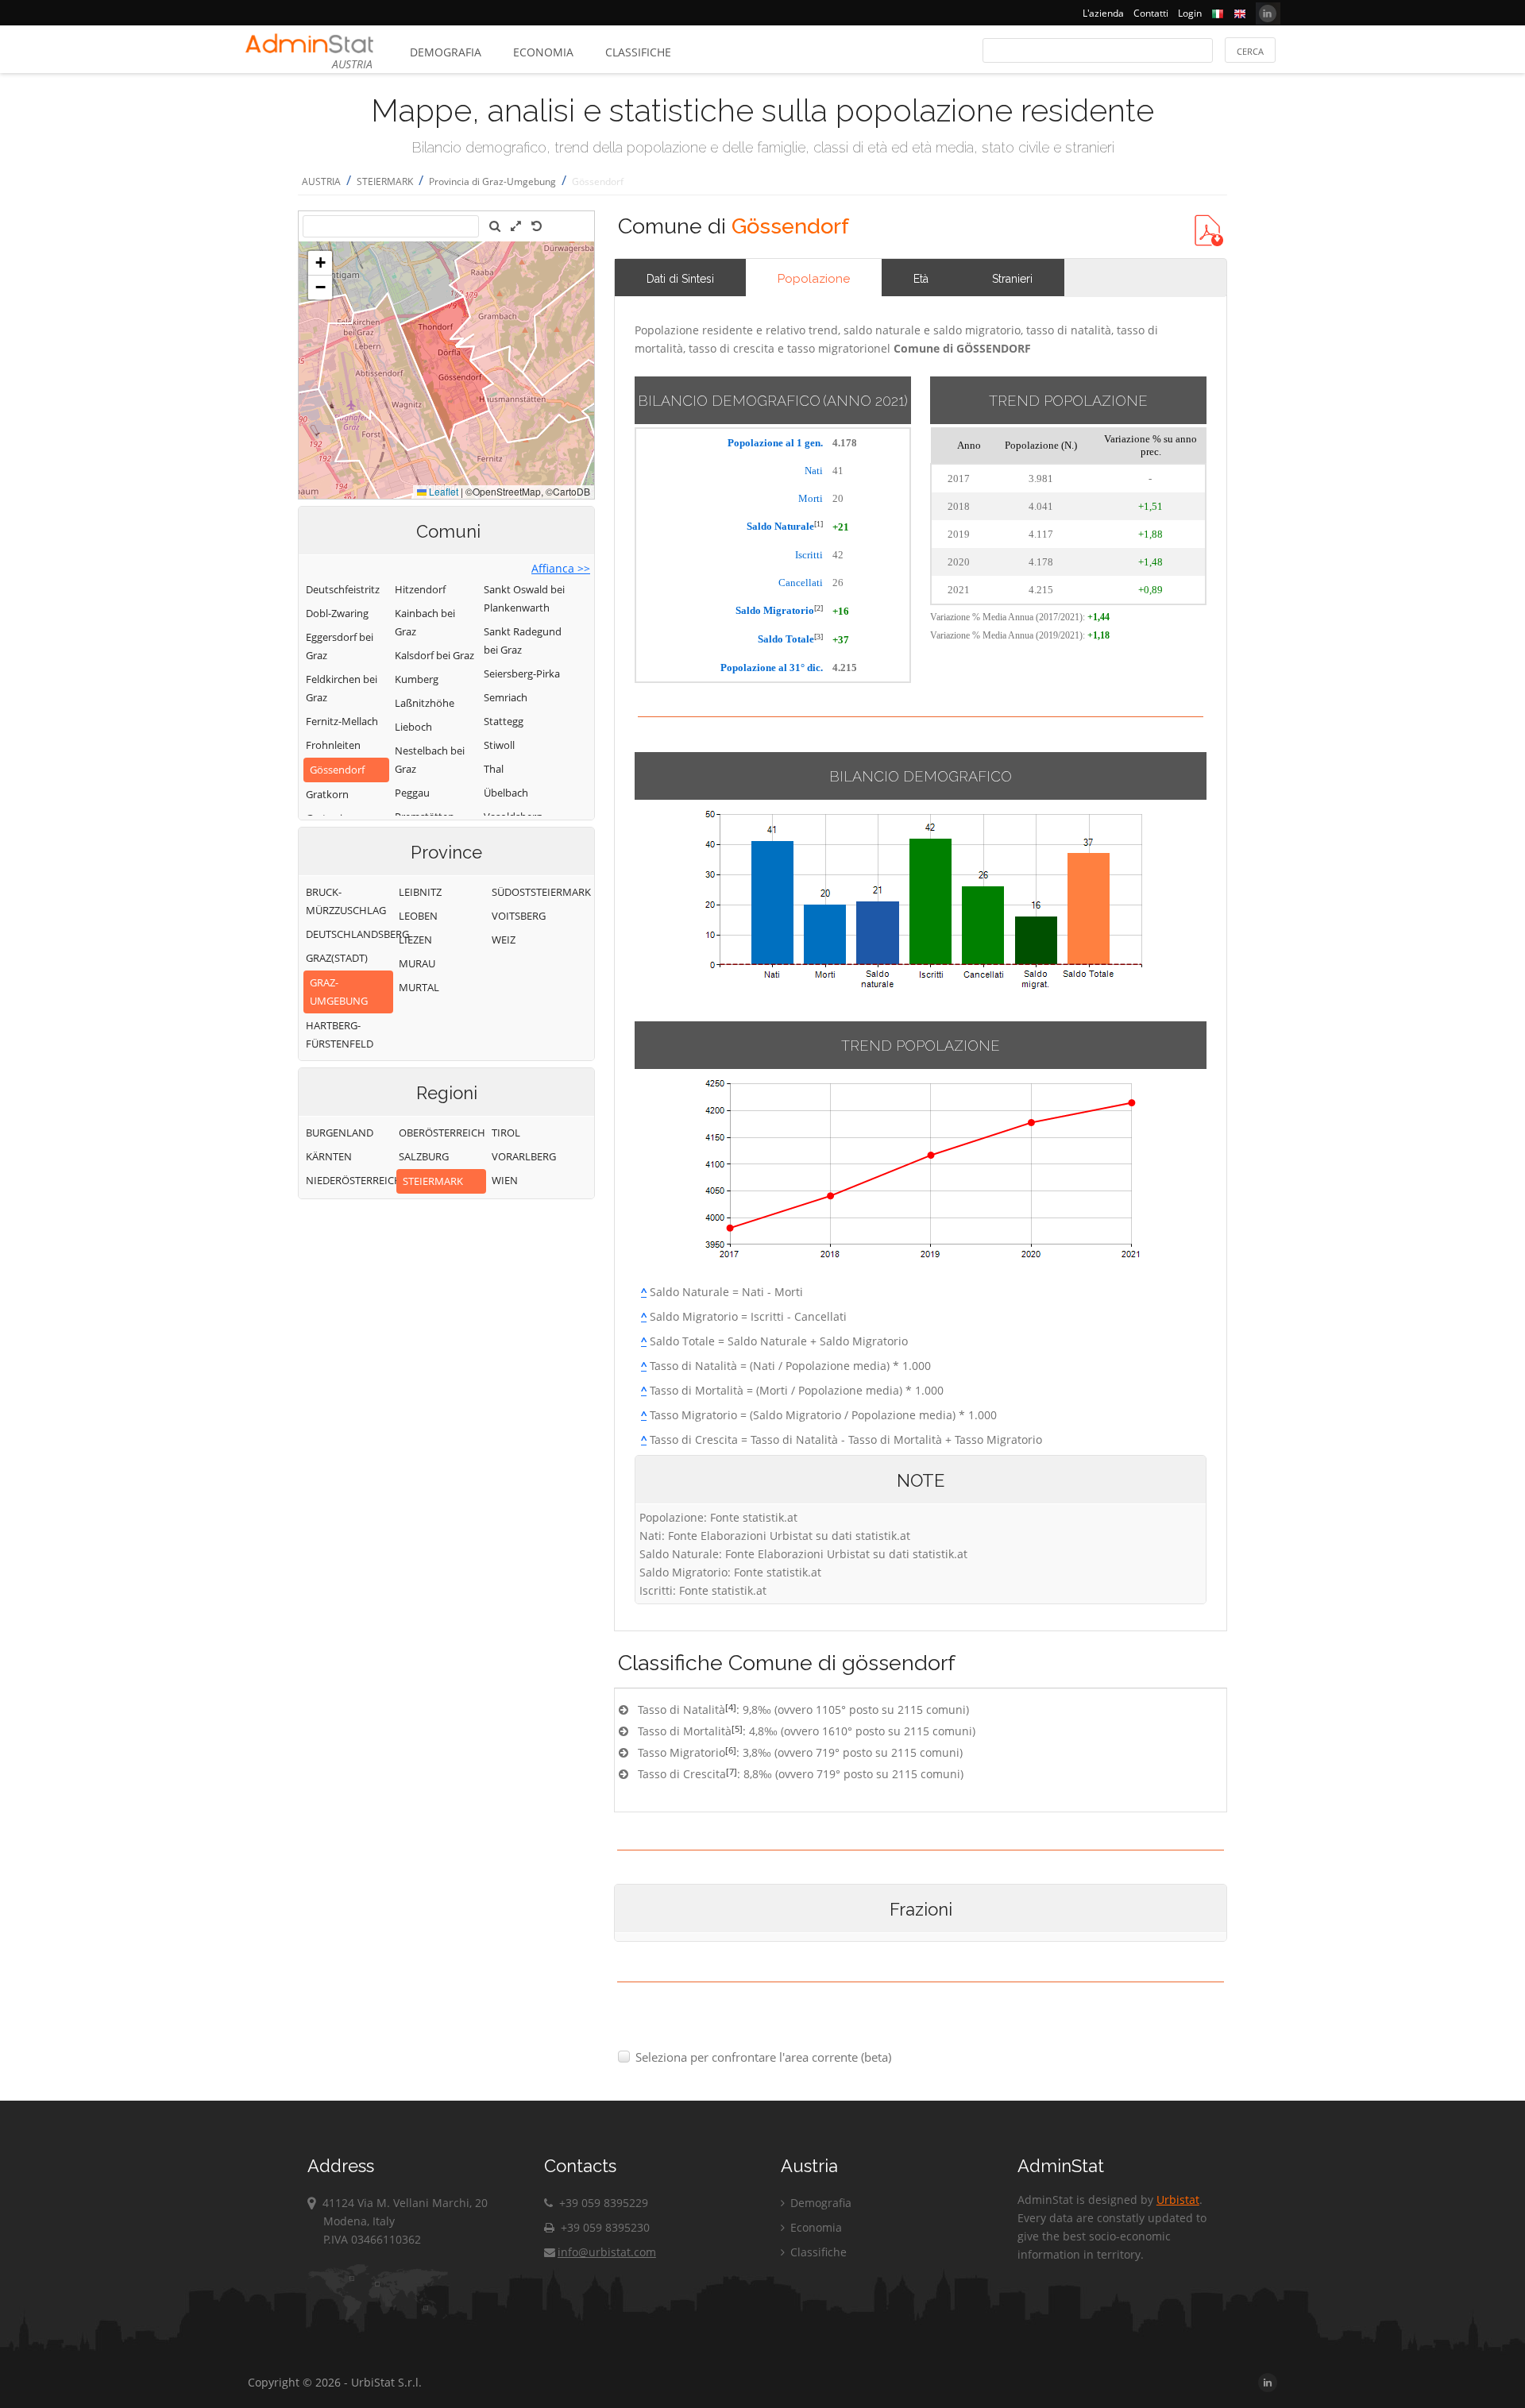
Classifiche (638, 52)
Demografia (446, 52)
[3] (818, 637)
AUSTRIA (321, 181)
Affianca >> (561, 568)
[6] (731, 1750)
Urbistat (1178, 2200)
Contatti (1151, 13)
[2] (818, 608)
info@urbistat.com (607, 2252)
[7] (732, 1771)
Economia (543, 52)
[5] (737, 1729)
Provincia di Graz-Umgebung (492, 181)
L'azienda (1103, 13)
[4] (731, 1707)
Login (1190, 13)
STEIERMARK (385, 181)
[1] (818, 524)
